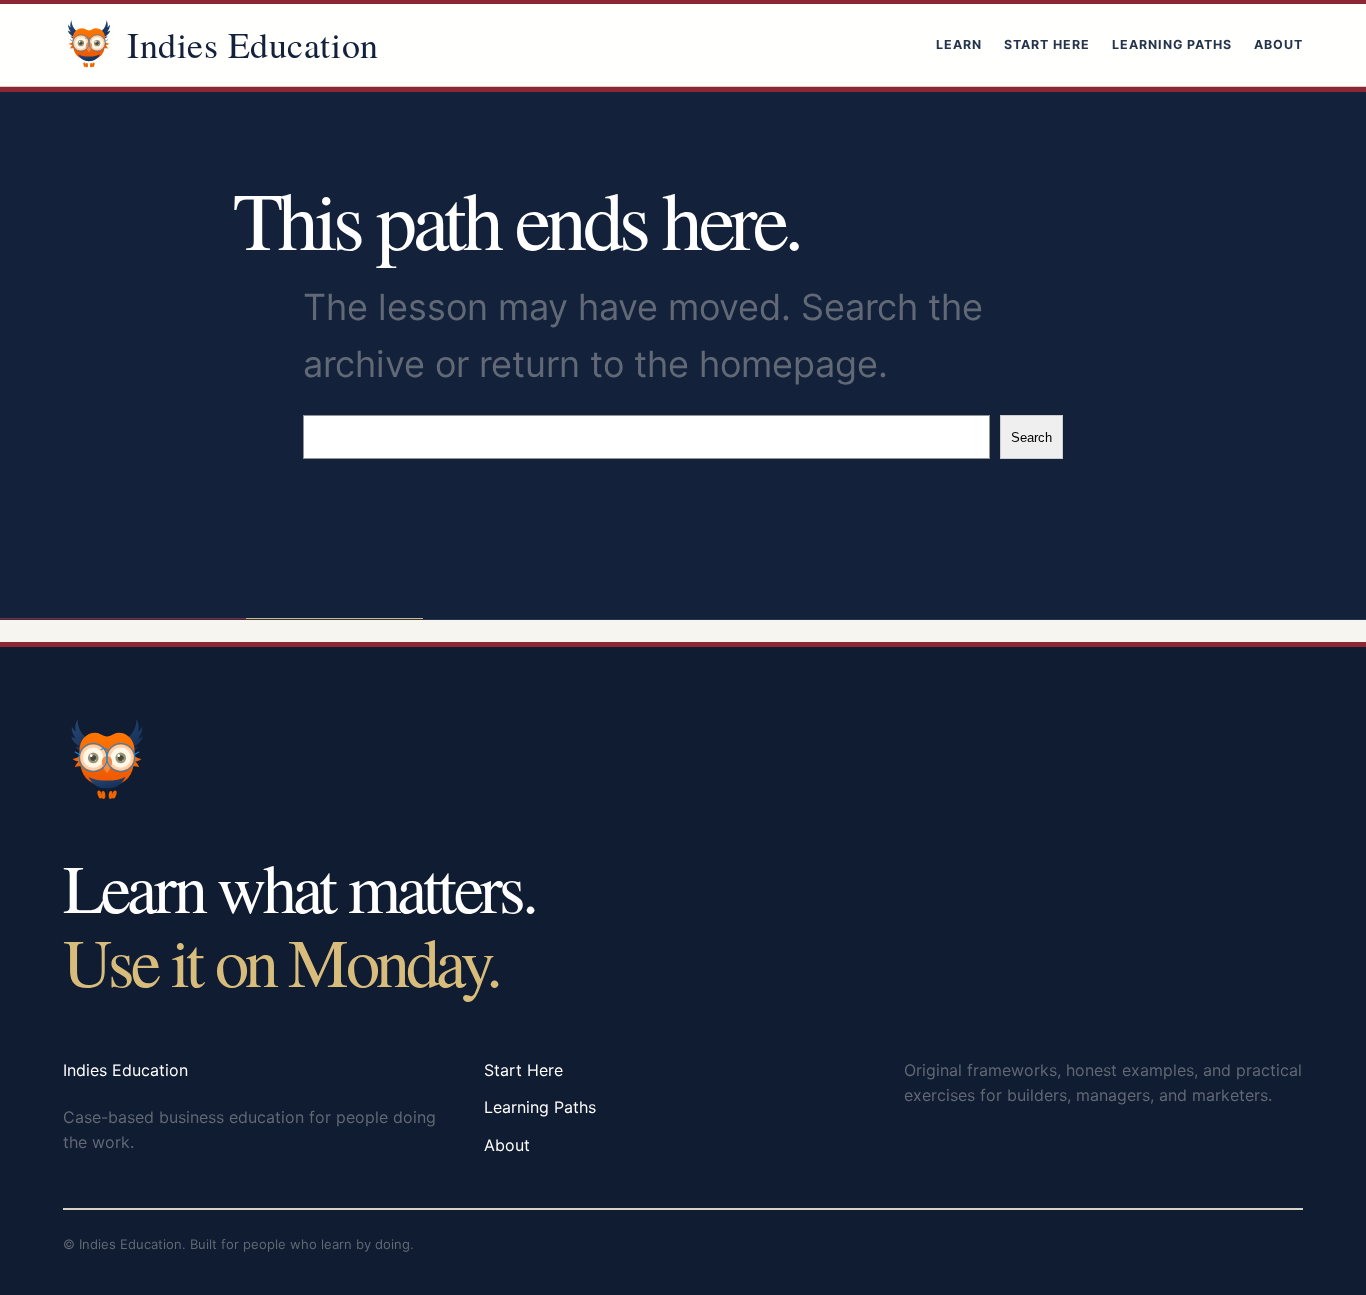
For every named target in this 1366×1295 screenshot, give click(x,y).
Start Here (1047, 44)
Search (1031, 437)
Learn (959, 44)
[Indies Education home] (89, 45)
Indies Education (253, 44)
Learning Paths (1172, 44)
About (1278, 44)
